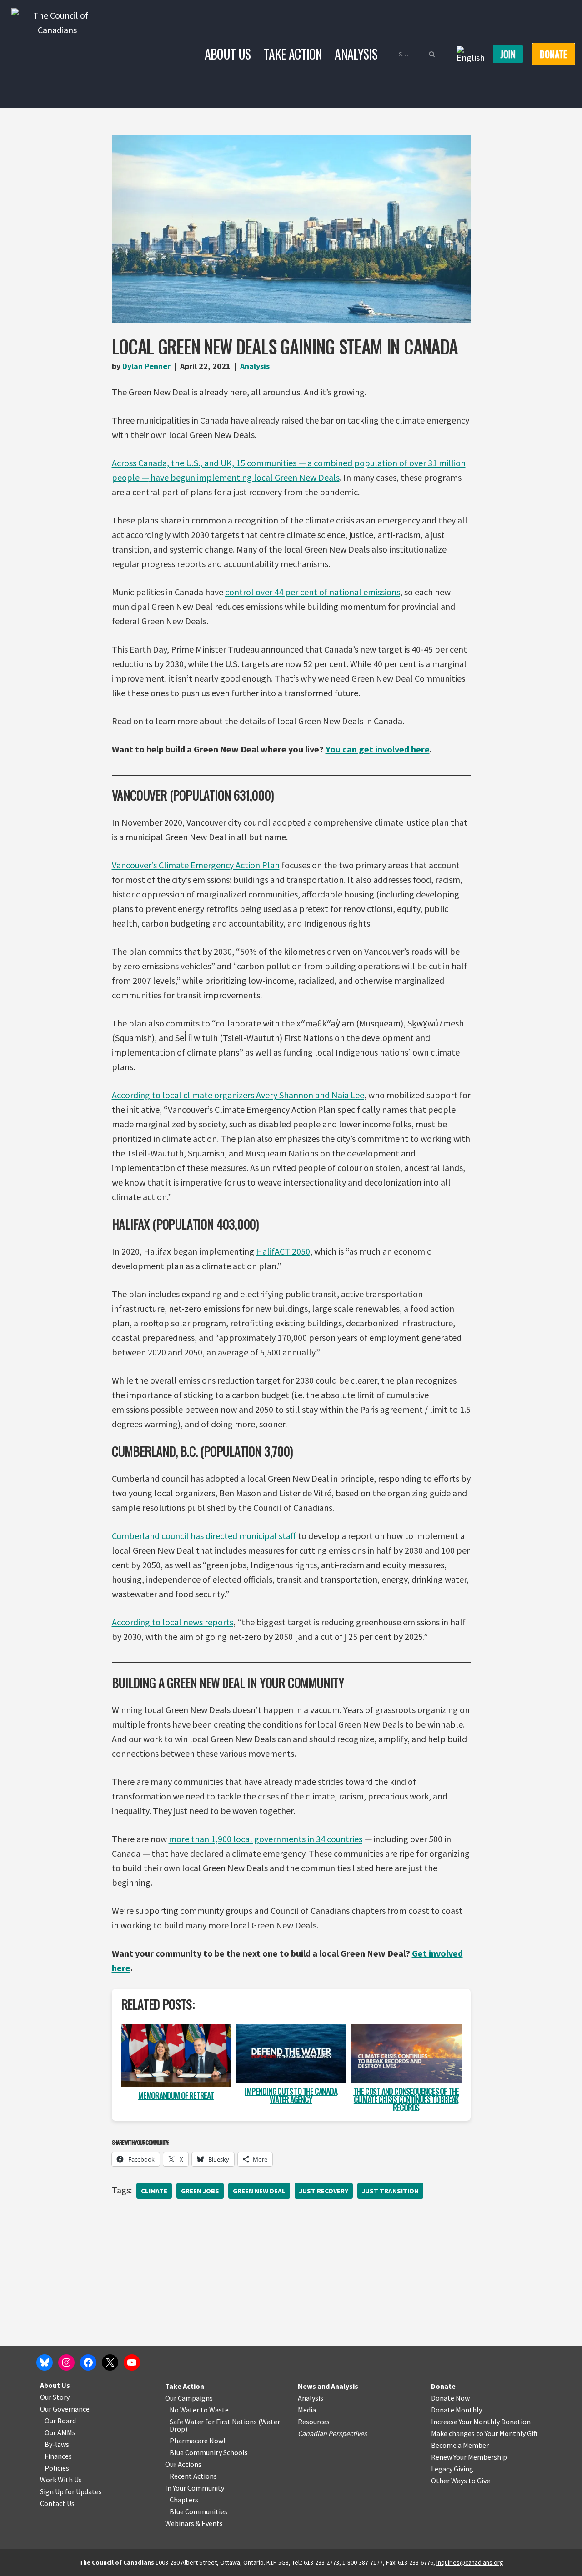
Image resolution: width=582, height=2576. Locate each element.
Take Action (293, 54)
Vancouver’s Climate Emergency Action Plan (196, 865)
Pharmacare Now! (197, 2441)
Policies (57, 2468)
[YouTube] (132, 2362)
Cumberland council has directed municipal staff (204, 1536)
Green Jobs (200, 2191)
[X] (110, 2362)
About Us (228, 54)
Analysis (356, 54)
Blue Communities (198, 2511)
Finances (58, 2456)
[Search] (432, 54)
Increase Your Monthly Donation (481, 2422)
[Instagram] (66, 2362)
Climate (154, 2191)
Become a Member (460, 2445)
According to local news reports (173, 1622)
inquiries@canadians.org (470, 2562)
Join (508, 54)
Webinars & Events (194, 2523)
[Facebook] (88, 2362)
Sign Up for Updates (71, 2491)
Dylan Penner (146, 366)
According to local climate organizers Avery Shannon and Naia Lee (238, 1095)
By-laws (57, 2444)
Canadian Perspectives (332, 2433)
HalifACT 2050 (283, 1251)
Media (307, 2410)
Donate (443, 2386)
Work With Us (61, 2480)
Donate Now (450, 2398)
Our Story (55, 2397)
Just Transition (390, 2191)
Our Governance (65, 2409)
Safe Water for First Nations (213, 2422)
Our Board (60, 2421)
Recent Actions (193, 2476)
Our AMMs (60, 2432)
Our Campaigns (189, 2398)
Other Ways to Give (461, 2481)
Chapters (184, 2500)
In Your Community (195, 2488)
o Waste (216, 2410)
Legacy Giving (452, 2469)
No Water (185, 2410)
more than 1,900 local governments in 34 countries (266, 1839)
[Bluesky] (45, 2362)
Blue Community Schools (209, 2452)
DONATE (554, 54)
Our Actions (183, 2464)
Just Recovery (324, 2191)
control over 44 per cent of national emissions (313, 592)
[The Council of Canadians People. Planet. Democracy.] (57, 54)
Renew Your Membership (469, 2457)
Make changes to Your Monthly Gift (484, 2433)
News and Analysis (328, 2386)
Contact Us (57, 2503)
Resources (314, 2422)
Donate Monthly (457, 2410)
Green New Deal (259, 2191)
